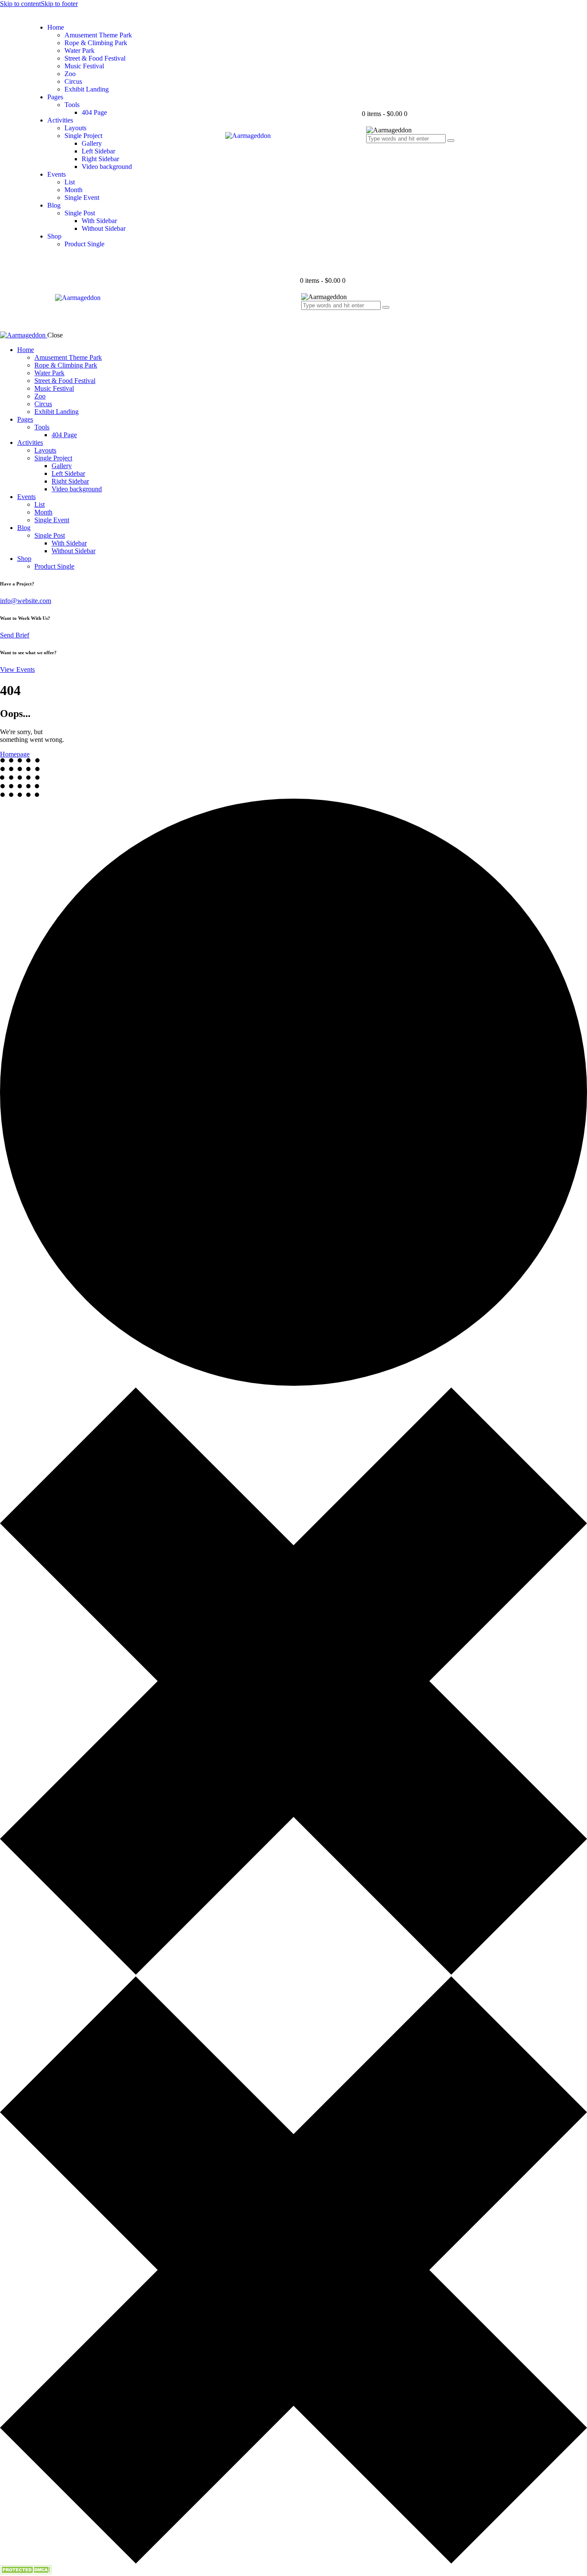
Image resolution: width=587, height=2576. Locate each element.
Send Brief (15, 635)
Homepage (15, 754)
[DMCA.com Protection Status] (26, 2572)
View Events (17, 669)
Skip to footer (59, 4)
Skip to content (20, 4)
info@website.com (26, 601)
